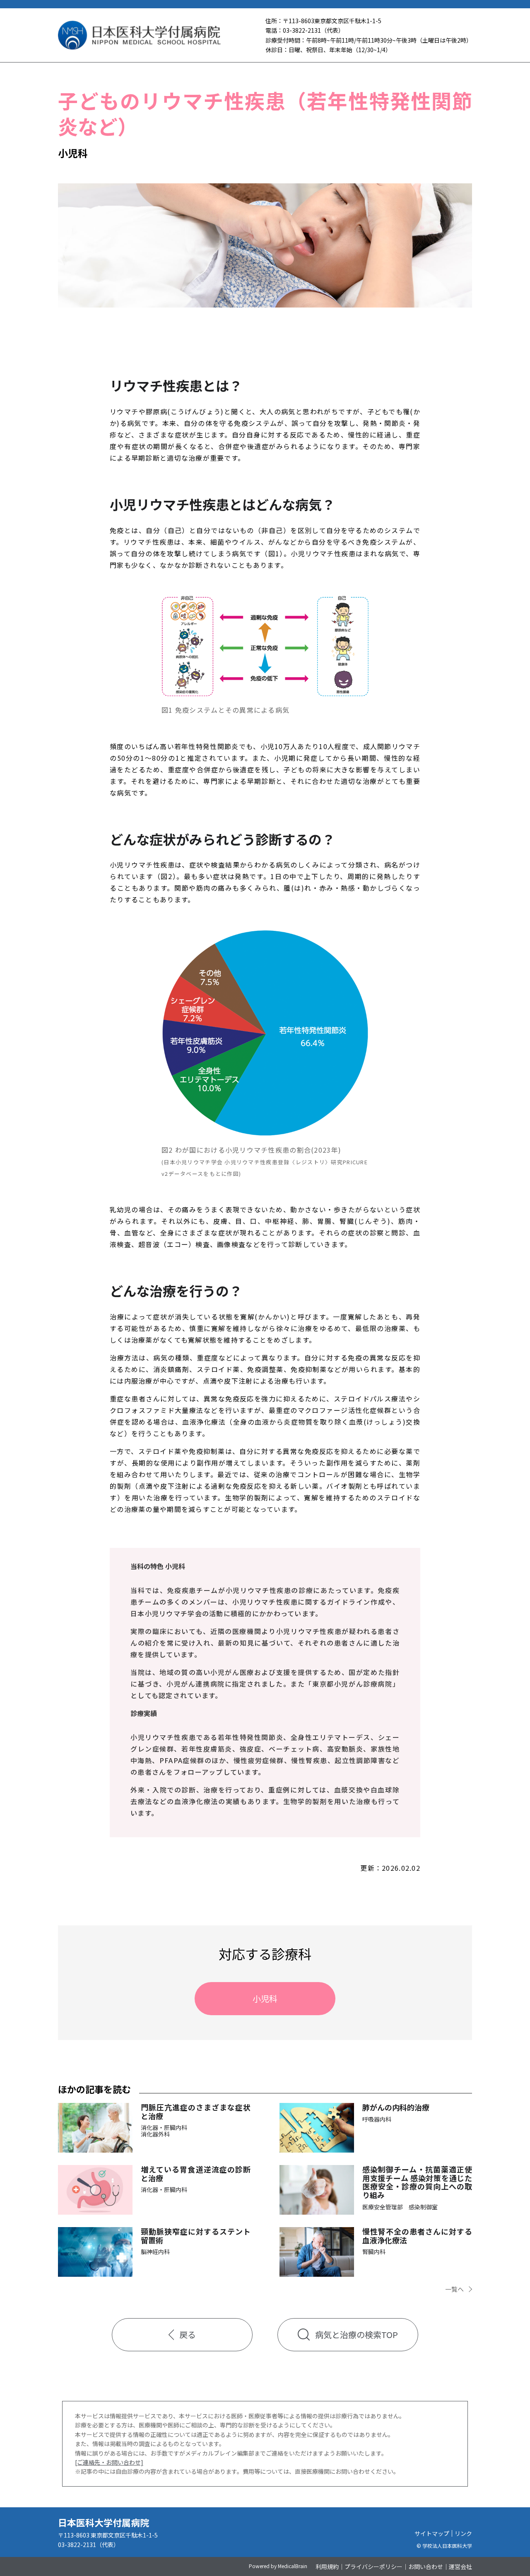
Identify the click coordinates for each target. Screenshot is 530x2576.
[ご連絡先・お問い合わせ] (109, 2462)
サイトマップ (432, 2533)
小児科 (265, 1998)
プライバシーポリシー (373, 2566)
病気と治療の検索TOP (357, 2334)
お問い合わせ (426, 2566)
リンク (463, 2533)
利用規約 (327, 2566)
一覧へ (454, 2289)
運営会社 (460, 2566)
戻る (188, 2334)
